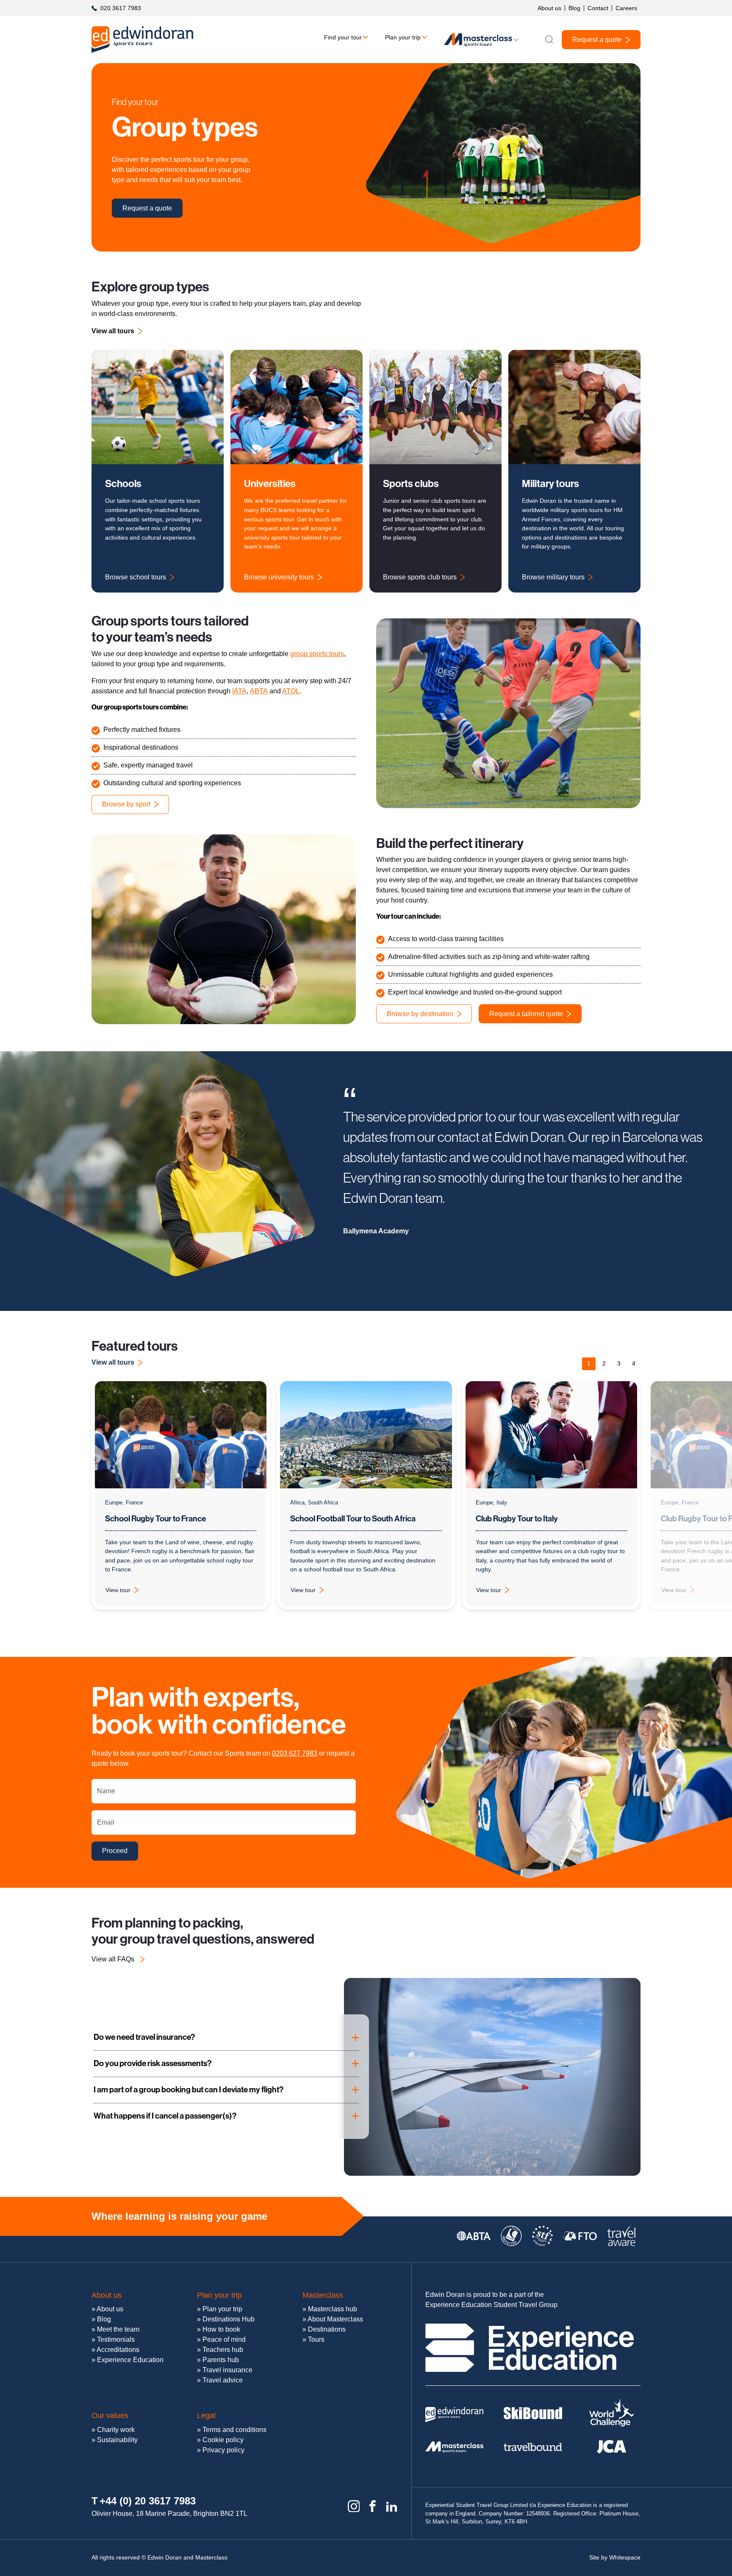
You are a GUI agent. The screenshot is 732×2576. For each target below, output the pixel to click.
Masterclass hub (333, 2309)
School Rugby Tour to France (155, 1519)
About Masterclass (335, 2319)
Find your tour (343, 37)
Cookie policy (223, 2440)
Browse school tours (136, 577)
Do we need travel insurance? (144, 2037)
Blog (574, 8)
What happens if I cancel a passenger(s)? (165, 2116)
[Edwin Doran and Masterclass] (142, 40)
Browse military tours (553, 577)
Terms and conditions (234, 2430)
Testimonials (116, 2339)
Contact (598, 8)
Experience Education (130, 2360)
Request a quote (597, 40)
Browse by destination (420, 1014)
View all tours (113, 331)
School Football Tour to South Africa (353, 1519)
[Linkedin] (392, 2506)
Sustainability (117, 2440)
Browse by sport (126, 804)
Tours (316, 2339)
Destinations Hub (229, 2319)
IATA (239, 691)
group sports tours (317, 654)
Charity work (116, 2430)
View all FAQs (113, 1959)
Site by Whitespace (615, 2557)
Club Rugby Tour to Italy (517, 1519)
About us (549, 8)
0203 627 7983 (295, 1753)
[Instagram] (354, 2506)
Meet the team (118, 2329)
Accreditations (118, 2350)
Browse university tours (279, 577)
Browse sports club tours (420, 577)
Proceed (115, 1851)
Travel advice (223, 2380)
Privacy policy (223, 2450)
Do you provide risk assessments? (152, 2063)
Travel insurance (227, 2370)
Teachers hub (223, 2350)
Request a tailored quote (526, 1014)
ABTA (259, 691)
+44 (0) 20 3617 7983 (148, 2501)
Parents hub (221, 2360)
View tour (127, 1592)
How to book (221, 2329)
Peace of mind (224, 2339)
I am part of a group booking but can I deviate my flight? (189, 2090)
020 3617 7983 (121, 8)
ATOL (291, 691)
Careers (626, 8)
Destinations (327, 2329)
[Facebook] (373, 2506)
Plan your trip (403, 37)
